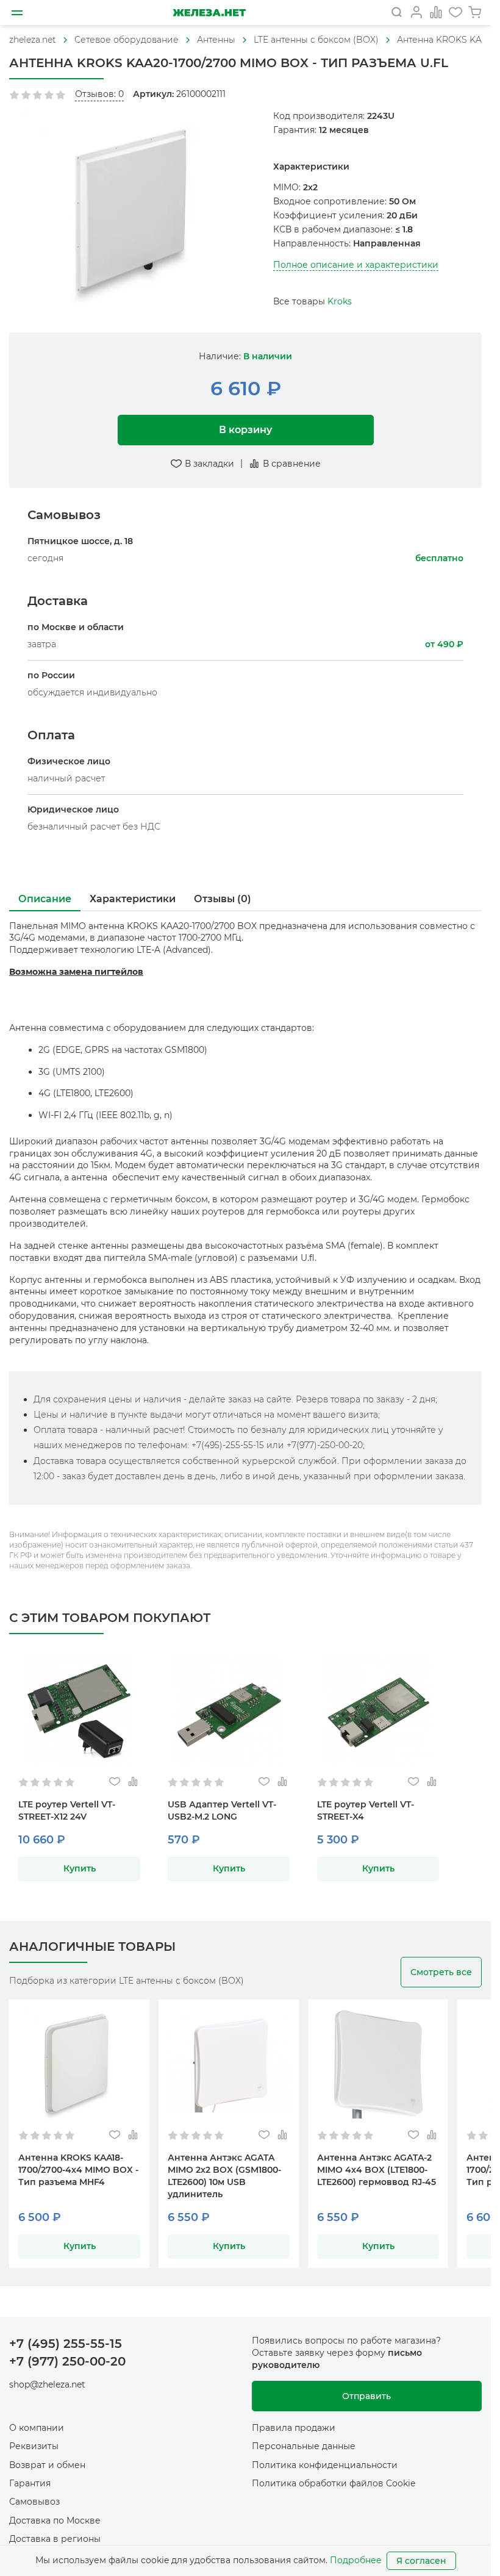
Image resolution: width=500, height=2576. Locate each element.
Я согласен (421, 2561)
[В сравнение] (133, 1782)
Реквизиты (34, 2446)
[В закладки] (114, 1782)
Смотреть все (441, 1972)
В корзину (245, 430)
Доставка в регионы (55, 2539)
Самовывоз (34, 2502)
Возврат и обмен (47, 2465)
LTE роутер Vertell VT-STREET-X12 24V (67, 1810)
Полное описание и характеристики (356, 265)
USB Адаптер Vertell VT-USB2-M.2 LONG (222, 1810)
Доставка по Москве (55, 2520)
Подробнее (356, 2560)
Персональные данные (304, 2446)
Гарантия (30, 2483)
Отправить (366, 2396)
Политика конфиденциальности (325, 2465)
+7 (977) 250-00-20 (67, 2361)
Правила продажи (294, 2428)
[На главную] (209, 13)
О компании (37, 2428)
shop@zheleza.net (47, 2384)
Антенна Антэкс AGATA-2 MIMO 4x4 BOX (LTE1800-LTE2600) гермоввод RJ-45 (377, 2170)
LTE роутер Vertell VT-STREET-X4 (366, 1810)
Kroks (340, 301)
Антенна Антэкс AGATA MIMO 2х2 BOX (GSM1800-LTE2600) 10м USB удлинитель (224, 2176)
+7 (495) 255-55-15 (66, 2344)
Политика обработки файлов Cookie (334, 2483)
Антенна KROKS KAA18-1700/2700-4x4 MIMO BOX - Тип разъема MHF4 (78, 2170)
